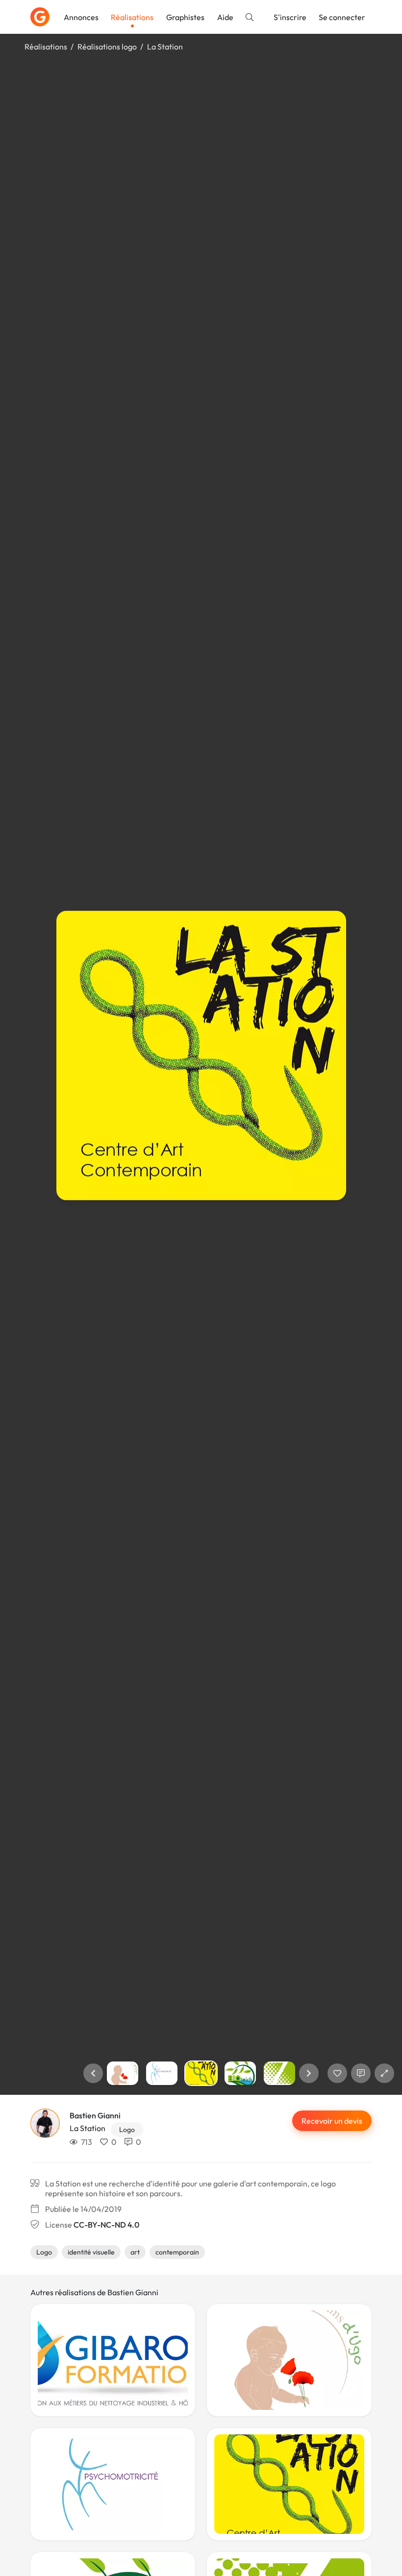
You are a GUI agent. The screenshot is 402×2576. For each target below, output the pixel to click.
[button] (93, 2073)
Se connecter (342, 17)
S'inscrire (290, 17)
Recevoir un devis (332, 2121)
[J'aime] (337, 2073)
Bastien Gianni (95, 2115)
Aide (225, 17)
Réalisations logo (107, 47)
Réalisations (132, 17)
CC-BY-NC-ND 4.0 (106, 2225)
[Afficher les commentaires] (361, 2073)
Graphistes (185, 17)
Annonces (81, 17)
